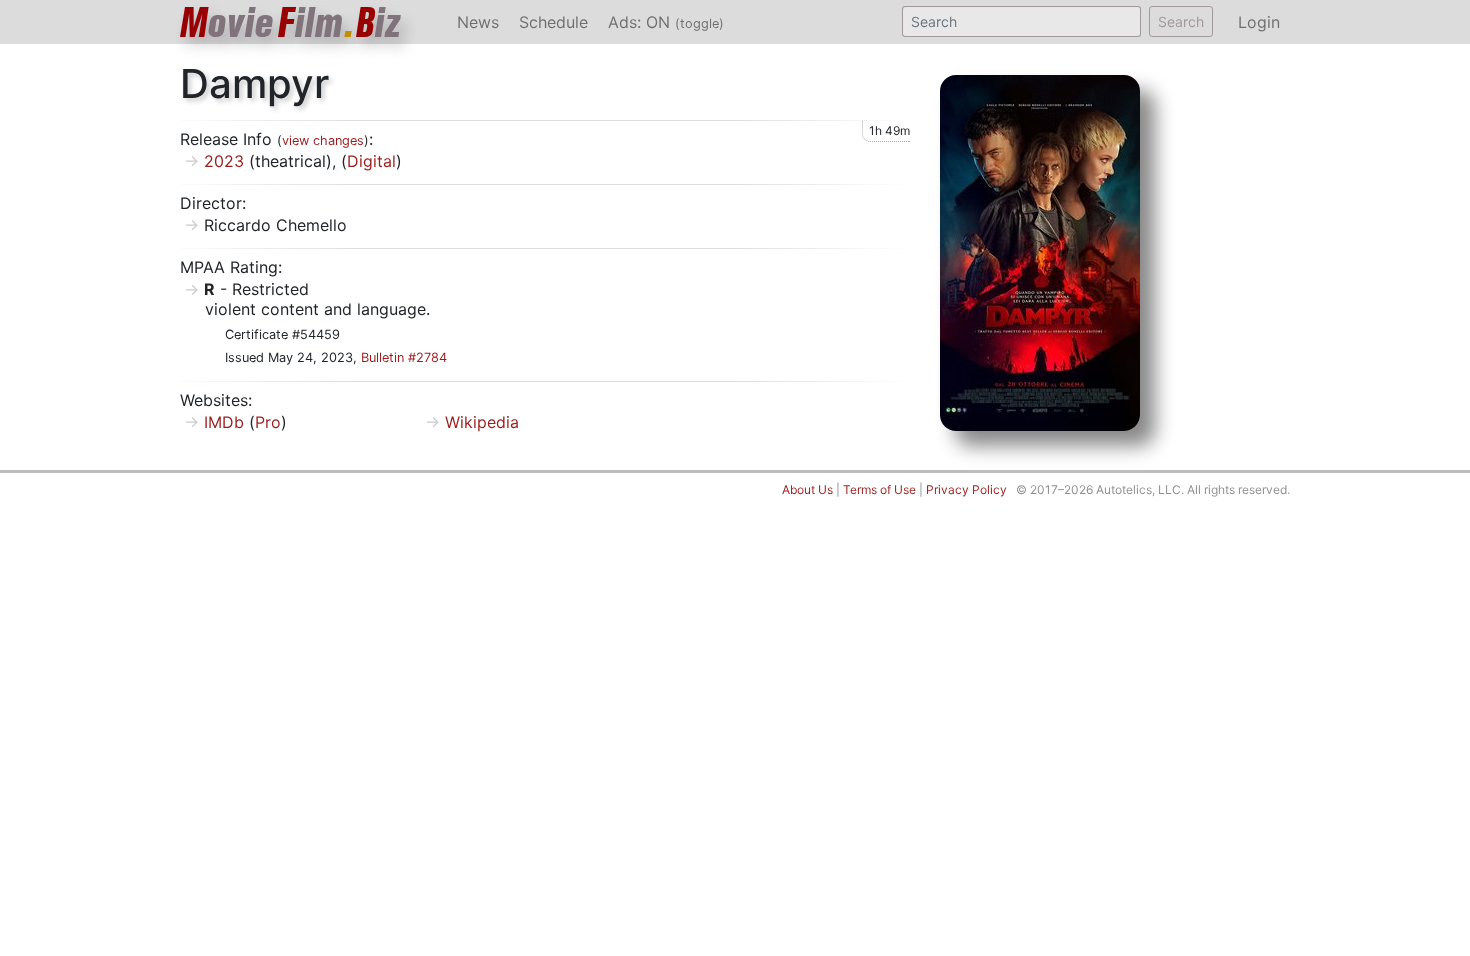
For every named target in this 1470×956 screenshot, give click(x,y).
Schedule (553, 22)
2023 (224, 161)
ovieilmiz (291, 22)
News (478, 22)
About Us (807, 489)
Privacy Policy (966, 489)
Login (1259, 22)
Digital (371, 161)
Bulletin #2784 (404, 357)
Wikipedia (482, 422)
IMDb (224, 422)
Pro (268, 422)
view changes (323, 140)
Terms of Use (879, 489)
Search (1181, 21)
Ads (666, 22)
